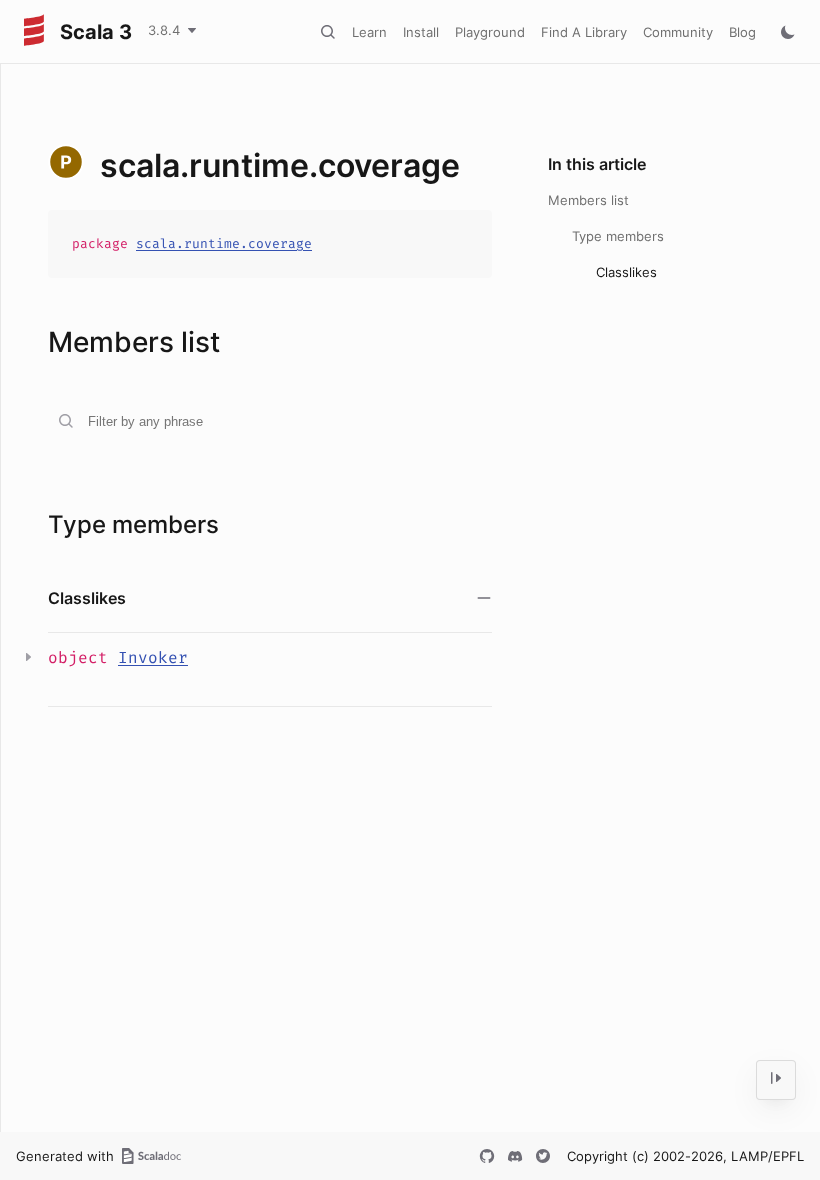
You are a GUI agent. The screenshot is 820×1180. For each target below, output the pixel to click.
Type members (618, 236)
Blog (742, 32)
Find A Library (584, 32)
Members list (588, 200)
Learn (369, 32)
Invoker (153, 657)
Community (678, 32)
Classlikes (626, 272)
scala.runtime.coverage (224, 243)
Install (421, 32)
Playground (490, 32)
